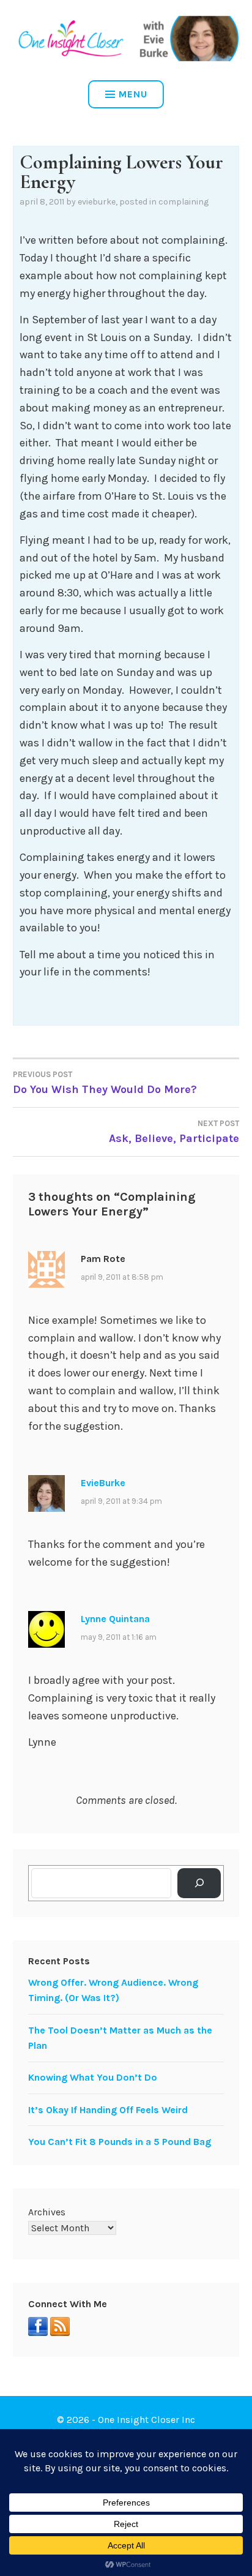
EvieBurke (97, 202)
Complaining (183, 202)
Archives (47, 2212)
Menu (133, 94)
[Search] (199, 1883)
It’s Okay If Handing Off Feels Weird (108, 2110)
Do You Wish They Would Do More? (105, 1083)
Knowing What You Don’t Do (93, 2077)
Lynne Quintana (115, 1619)
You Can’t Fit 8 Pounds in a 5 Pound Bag (120, 2142)
